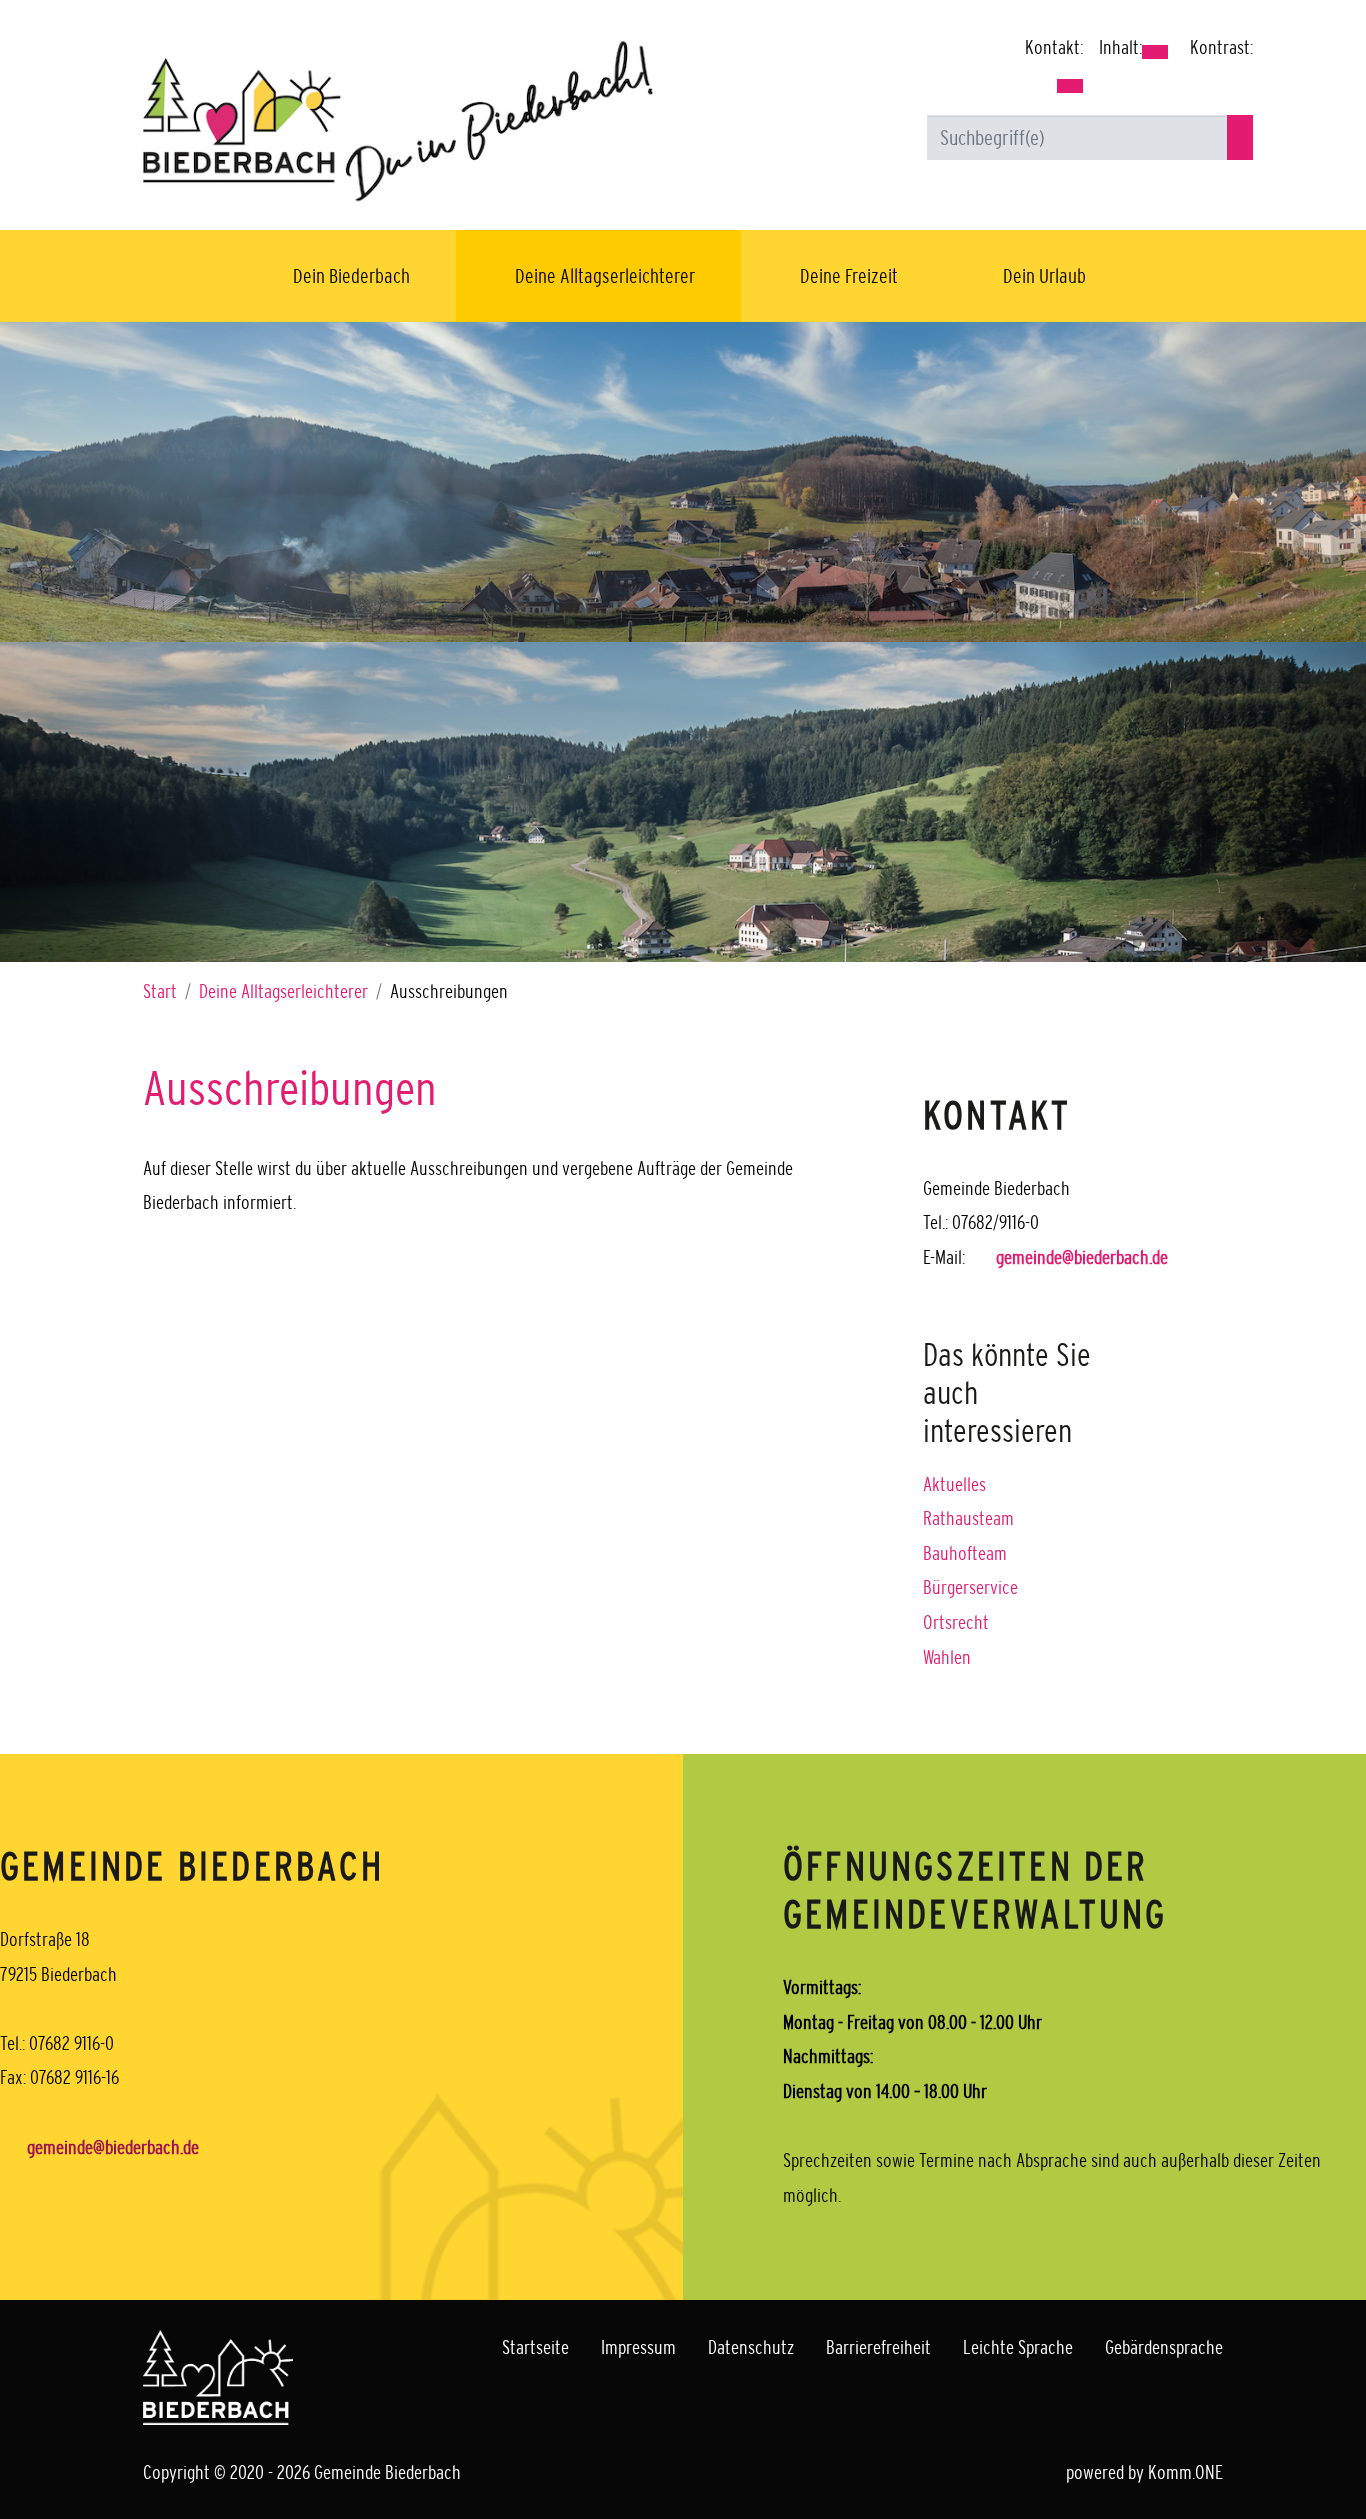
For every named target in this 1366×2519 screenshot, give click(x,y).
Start (160, 991)
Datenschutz (751, 2347)
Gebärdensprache (1164, 2347)
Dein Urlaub (1044, 276)
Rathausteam (968, 1518)
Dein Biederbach (351, 276)
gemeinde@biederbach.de (1082, 1257)
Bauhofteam (965, 1553)
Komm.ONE (1185, 2472)
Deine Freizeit (849, 276)
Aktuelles (954, 1484)
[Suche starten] (1240, 137)
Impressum (638, 2347)
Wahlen (947, 1657)
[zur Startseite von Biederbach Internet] (398, 120)
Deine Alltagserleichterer (605, 276)
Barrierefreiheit (878, 2347)
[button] (1070, 86)
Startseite (535, 2347)
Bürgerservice (970, 1587)
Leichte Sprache (1018, 2347)
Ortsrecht (956, 1622)
